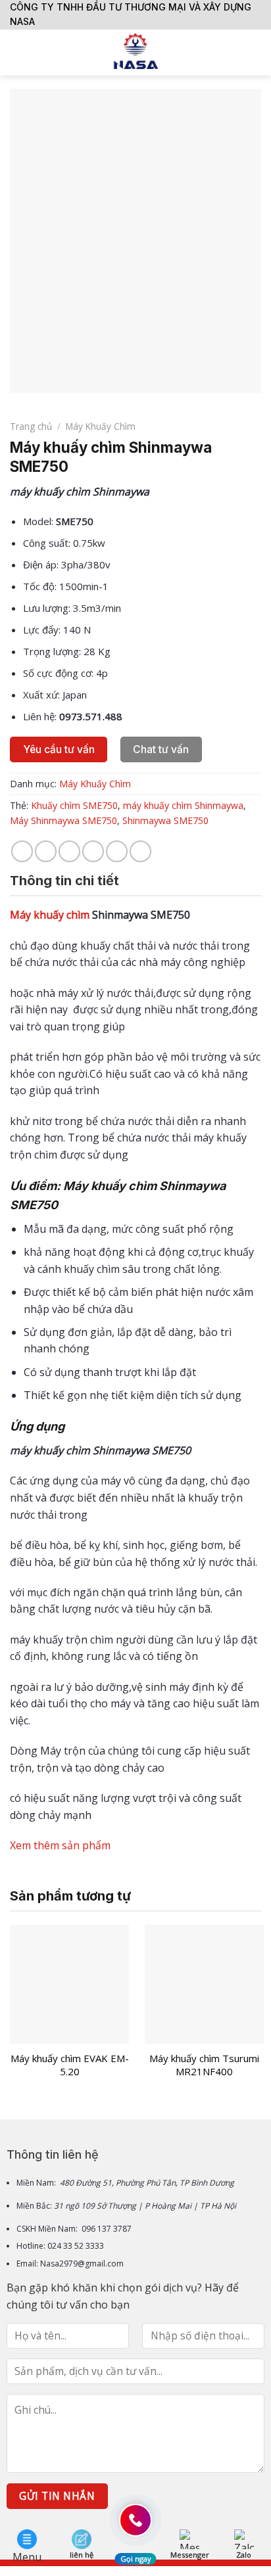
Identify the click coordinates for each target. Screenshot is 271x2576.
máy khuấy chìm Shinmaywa (183, 805)
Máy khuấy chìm (50, 915)
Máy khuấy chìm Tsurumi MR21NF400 (204, 2065)
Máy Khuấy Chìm (101, 426)
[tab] (135, 881)
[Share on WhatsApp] (22, 851)
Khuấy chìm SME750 (74, 805)
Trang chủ (31, 426)
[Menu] (18, 52)
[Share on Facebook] (46, 851)
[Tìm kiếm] (256, 53)
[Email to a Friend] (93, 851)
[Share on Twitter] (69, 851)
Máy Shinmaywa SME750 (63, 820)
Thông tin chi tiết (64, 881)
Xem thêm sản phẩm (62, 1845)
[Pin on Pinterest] (117, 851)
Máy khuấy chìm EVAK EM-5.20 (70, 2065)
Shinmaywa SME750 (165, 820)
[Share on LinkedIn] (140, 851)
